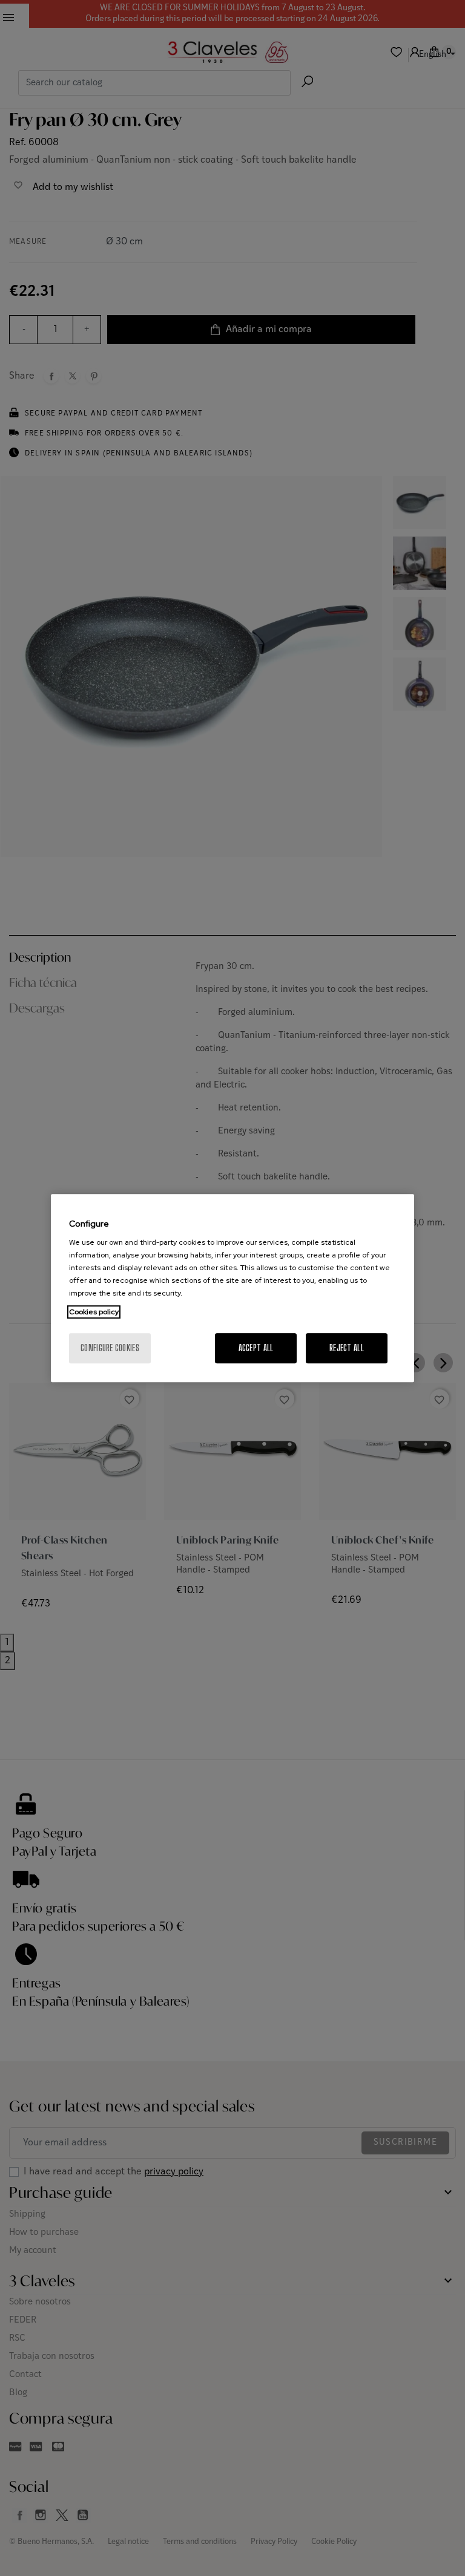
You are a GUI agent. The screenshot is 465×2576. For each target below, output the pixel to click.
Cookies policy (94, 1312)
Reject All (347, 1348)
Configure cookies (110, 1348)
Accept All (256, 1348)
